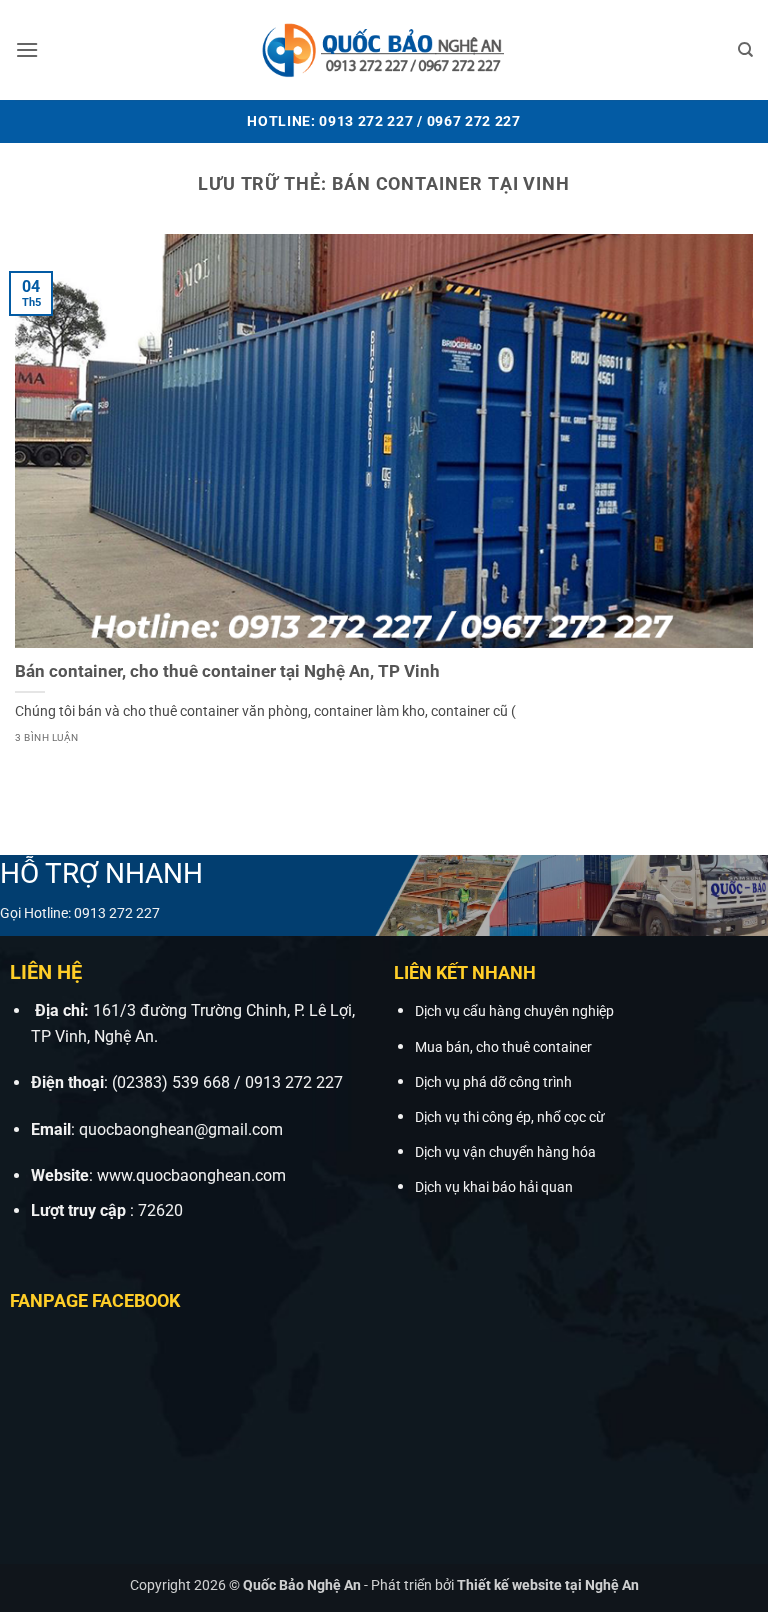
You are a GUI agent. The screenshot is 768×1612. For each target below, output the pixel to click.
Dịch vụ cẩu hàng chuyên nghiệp (514, 1011)
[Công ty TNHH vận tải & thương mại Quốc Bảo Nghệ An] (384, 50)
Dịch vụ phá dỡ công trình (493, 1082)
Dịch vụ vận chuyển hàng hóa (505, 1152)
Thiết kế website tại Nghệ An (548, 1585)
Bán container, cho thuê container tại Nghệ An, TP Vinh (227, 671)
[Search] (745, 50)
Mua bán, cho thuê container (503, 1047)
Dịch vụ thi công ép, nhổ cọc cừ (510, 1117)
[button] (27, 49)
